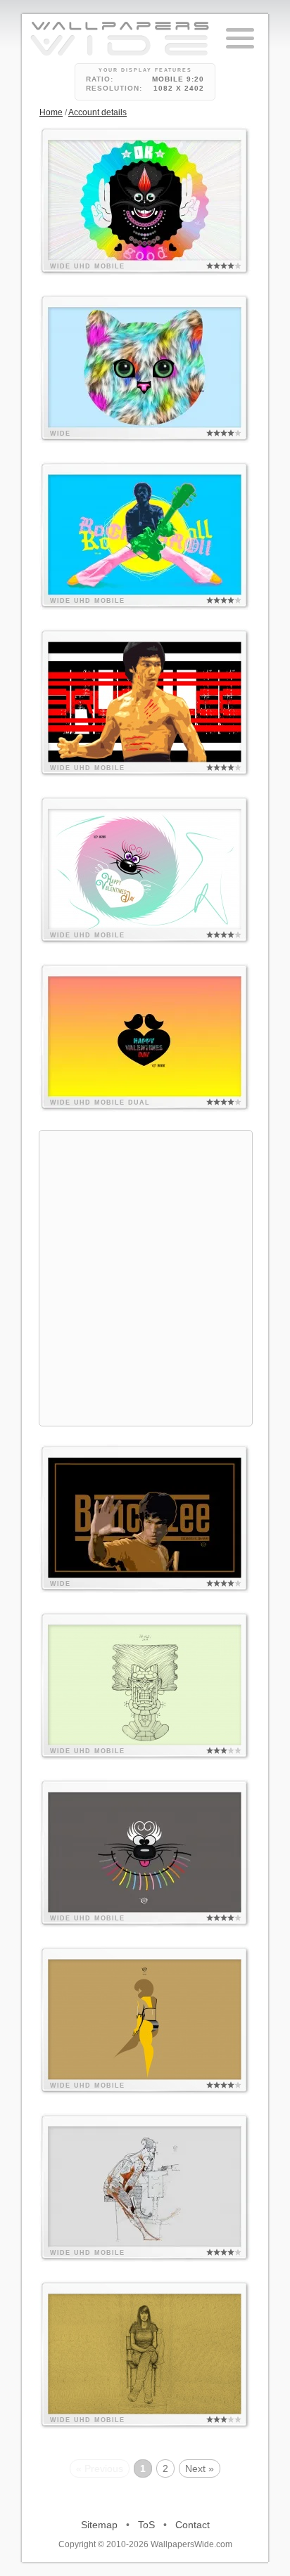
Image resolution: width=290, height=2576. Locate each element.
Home (51, 112)
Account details (97, 112)
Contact (193, 2525)
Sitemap (99, 2525)
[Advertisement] (145, 1276)
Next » (200, 2468)
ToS (146, 2525)
